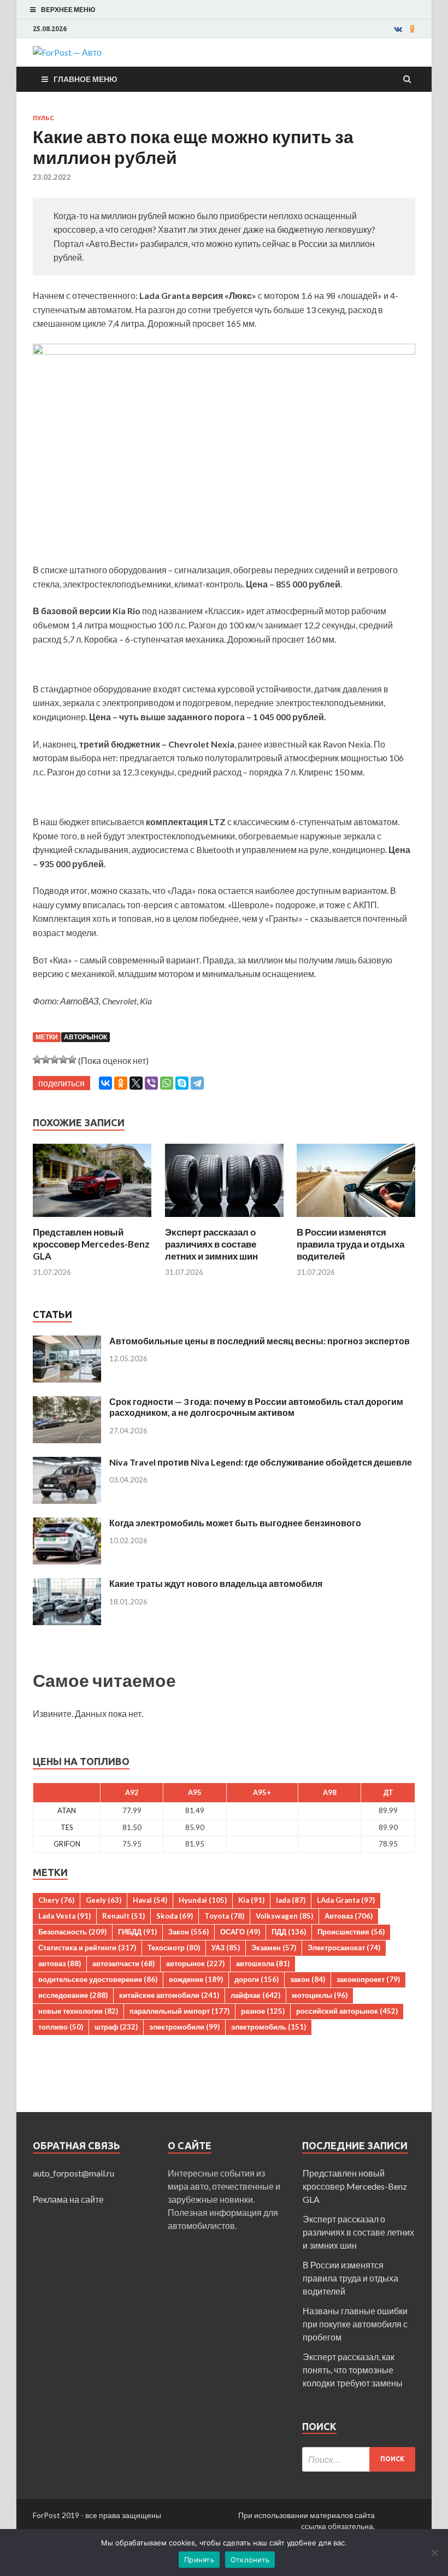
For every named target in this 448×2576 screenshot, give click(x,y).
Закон (188, 1932)
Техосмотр (174, 1948)
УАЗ (226, 1948)
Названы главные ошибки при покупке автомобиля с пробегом (355, 2324)
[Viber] (151, 1083)
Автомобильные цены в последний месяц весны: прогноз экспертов (260, 1341)
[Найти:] (359, 2459)
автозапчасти (123, 1963)
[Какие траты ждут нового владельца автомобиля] (67, 1584)
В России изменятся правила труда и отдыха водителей (350, 1244)
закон (308, 1979)
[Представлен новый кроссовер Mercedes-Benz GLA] (92, 1219)
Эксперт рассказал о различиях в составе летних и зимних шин (211, 1244)
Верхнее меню (68, 10)
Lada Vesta (64, 1916)
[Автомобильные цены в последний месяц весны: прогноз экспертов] (67, 1342)
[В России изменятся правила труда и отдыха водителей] (356, 1219)
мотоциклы (320, 1995)
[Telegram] (197, 1083)
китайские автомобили (169, 1995)
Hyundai (203, 1900)
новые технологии (78, 2011)
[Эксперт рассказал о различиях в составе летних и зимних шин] (224, 1219)
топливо (61, 2027)
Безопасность (72, 1932)
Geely (104, 1900)
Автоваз (349, 1916)
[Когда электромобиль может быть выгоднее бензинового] (67, 1524)
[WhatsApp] (167, 1083)
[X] (136, 1083)
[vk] (398, 29)
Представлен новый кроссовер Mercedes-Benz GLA (91, 1244)
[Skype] (182, 1083)
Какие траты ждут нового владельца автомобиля (216, 1583)
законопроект (368, 1979)
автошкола (263, 1963)
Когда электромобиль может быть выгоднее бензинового (235, 1523)
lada (291, 1900)
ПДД (289, 1932)
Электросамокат (344, 1948)
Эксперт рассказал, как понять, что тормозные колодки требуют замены (353, 2370)
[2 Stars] (46, 1060)
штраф (116, 2027)
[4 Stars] (63, 1060)
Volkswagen (284, 1916)
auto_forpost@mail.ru (73, 2173)
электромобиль (269, 2027)
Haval (150, 1900)
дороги (257, 1979)
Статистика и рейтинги (87, 1948)
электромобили (184, 2027)
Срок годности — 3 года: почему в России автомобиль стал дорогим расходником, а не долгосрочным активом (256, 1407)
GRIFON (67, 1844)
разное (263, 2011)
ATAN (67, 1810)
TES (67, 1827)
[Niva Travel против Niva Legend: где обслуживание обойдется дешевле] (67, 1463)
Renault (123, 1916)
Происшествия (351, 1932)
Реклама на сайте (68, 2199)
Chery (56, 1900)
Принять (199, 2560)
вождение (196, 1979)
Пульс (43, 118)
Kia (251, 1900)
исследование (73, 1995)
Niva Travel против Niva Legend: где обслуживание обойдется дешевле (261, 1462)
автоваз (60, 1963)
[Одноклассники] (121, 1083)
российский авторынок (347, 2011)
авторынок (86, 1037)
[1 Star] (37, 1060)
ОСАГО (240, 1932)
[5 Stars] (72, 1060)
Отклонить (250, 2560)
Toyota (224, 1916)
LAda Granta (346, 1900)
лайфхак (255, 1995)
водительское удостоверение (98, 1979)
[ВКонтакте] (105, 1083)
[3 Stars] (55, 1060)
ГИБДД (137, 1932)
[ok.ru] (412, 29)
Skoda (175, 1916)
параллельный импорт (179, 2011)
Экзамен (274, 1948)
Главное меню (85, 79)
